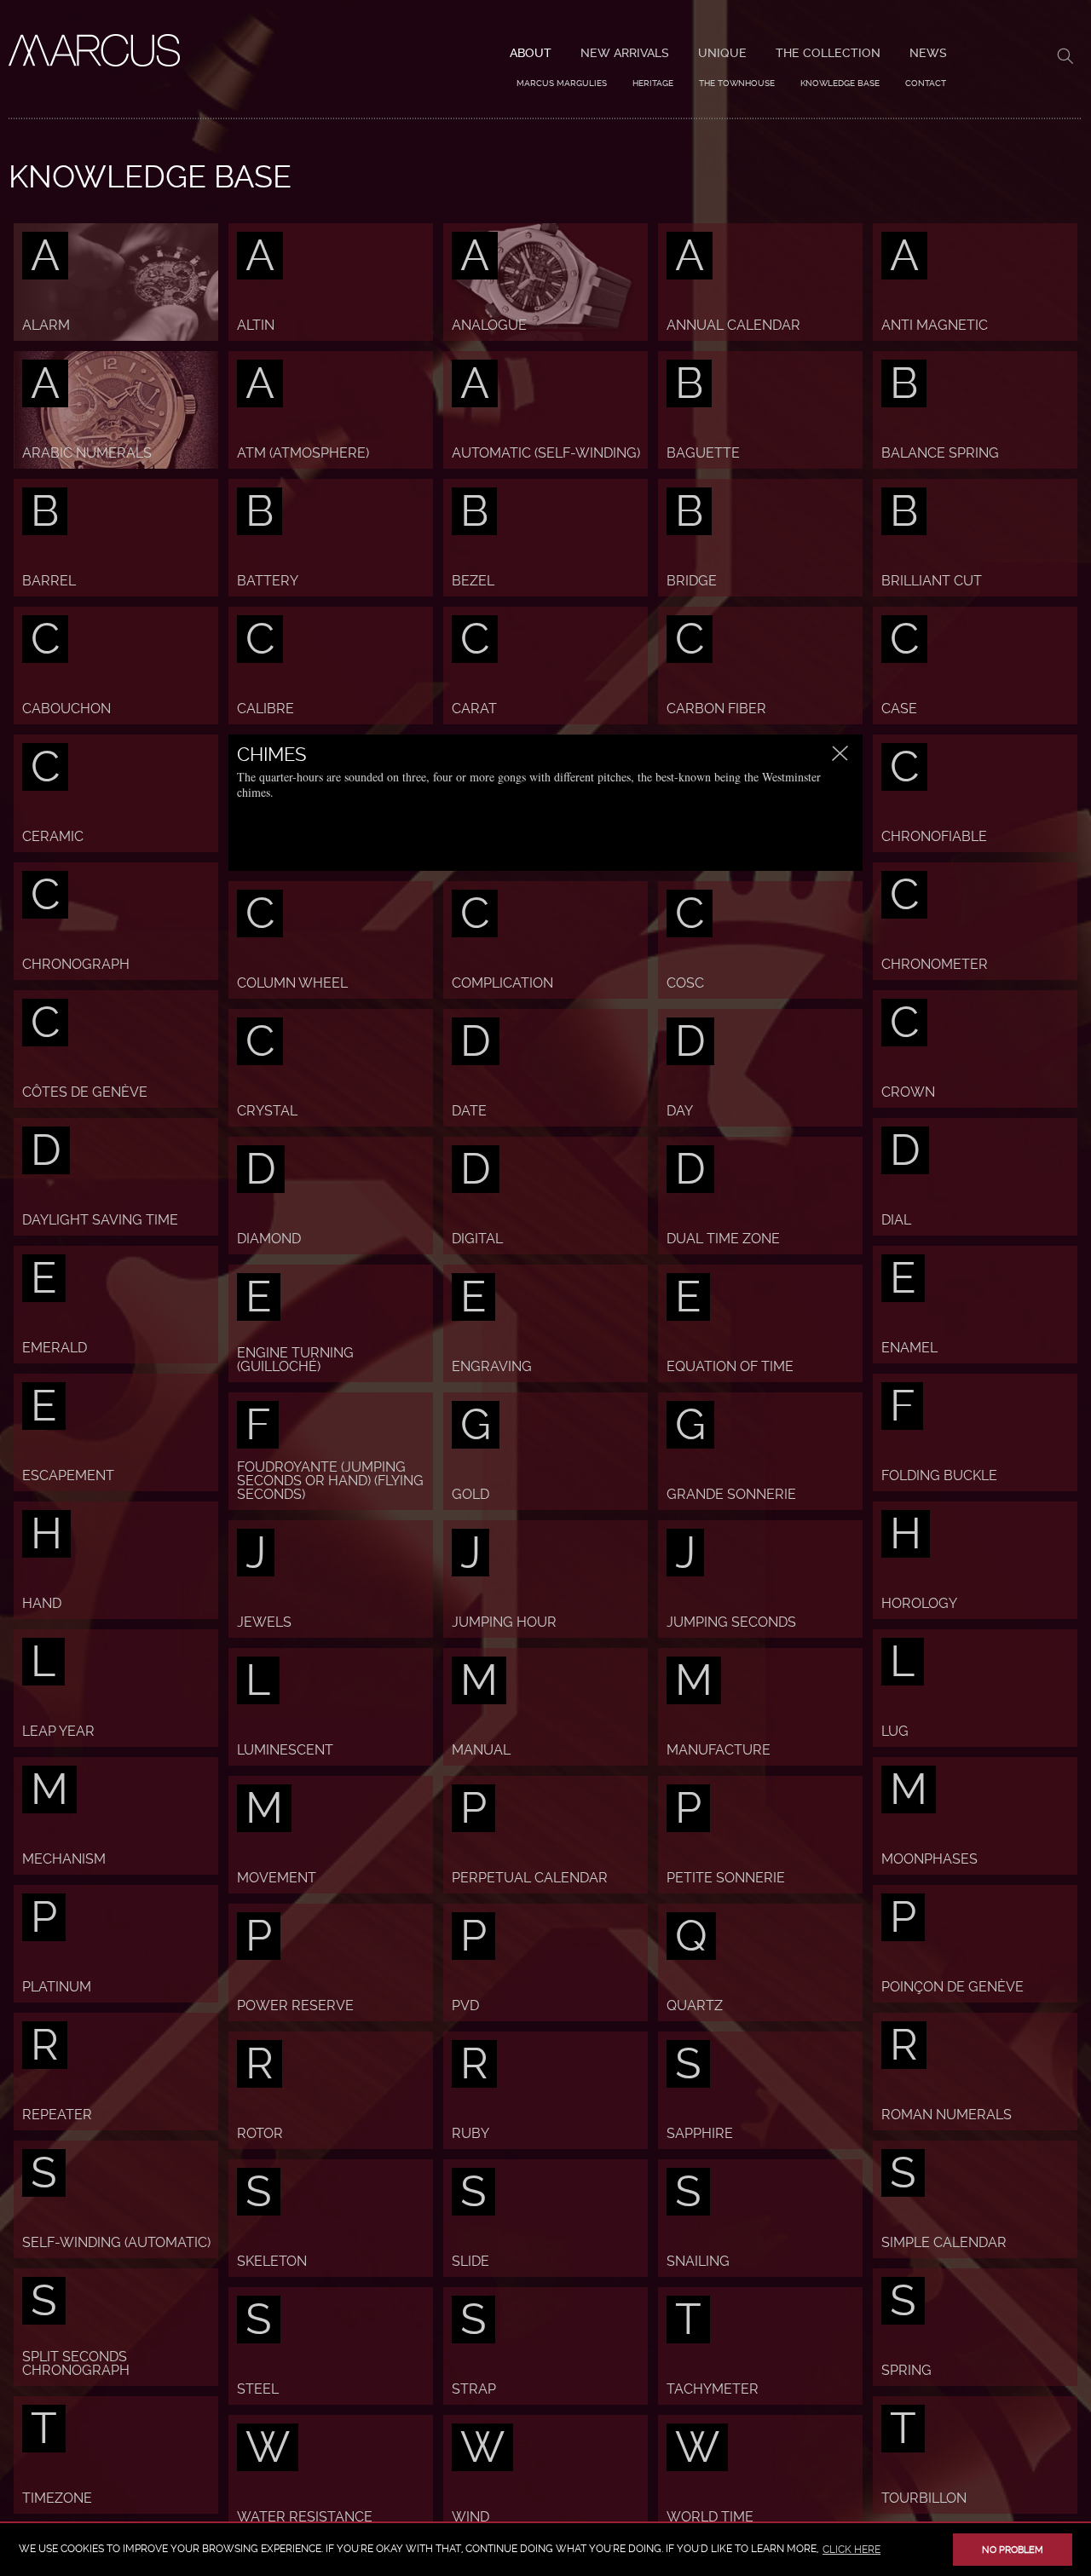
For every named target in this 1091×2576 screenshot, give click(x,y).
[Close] (840, 753)
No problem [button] (1013, 2550)
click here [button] (851, 2550)
